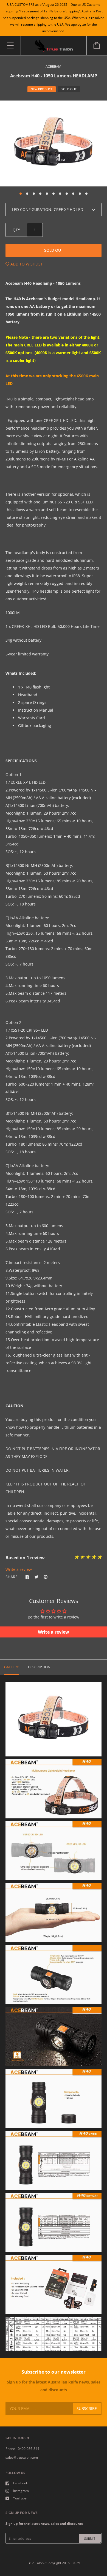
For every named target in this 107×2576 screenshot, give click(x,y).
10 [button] (80, 194)
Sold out (54, 250)
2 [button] (27, 194)
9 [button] (73, 194)
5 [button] (47, 194)
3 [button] (34, 194)
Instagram (21, 2491)
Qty (16, 230)
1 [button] (21, 194)
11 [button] (86, 194)
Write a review (19, 1569)
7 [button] (60, 194)
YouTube (20, 2498)
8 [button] (67, 194)
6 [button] (54, 194)
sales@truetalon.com (22, 2457)
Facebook (20, 2483)
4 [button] (40, 194)
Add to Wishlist (26, 264)
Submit (90, 2538)
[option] (54, 143)
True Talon (35, 2563)
